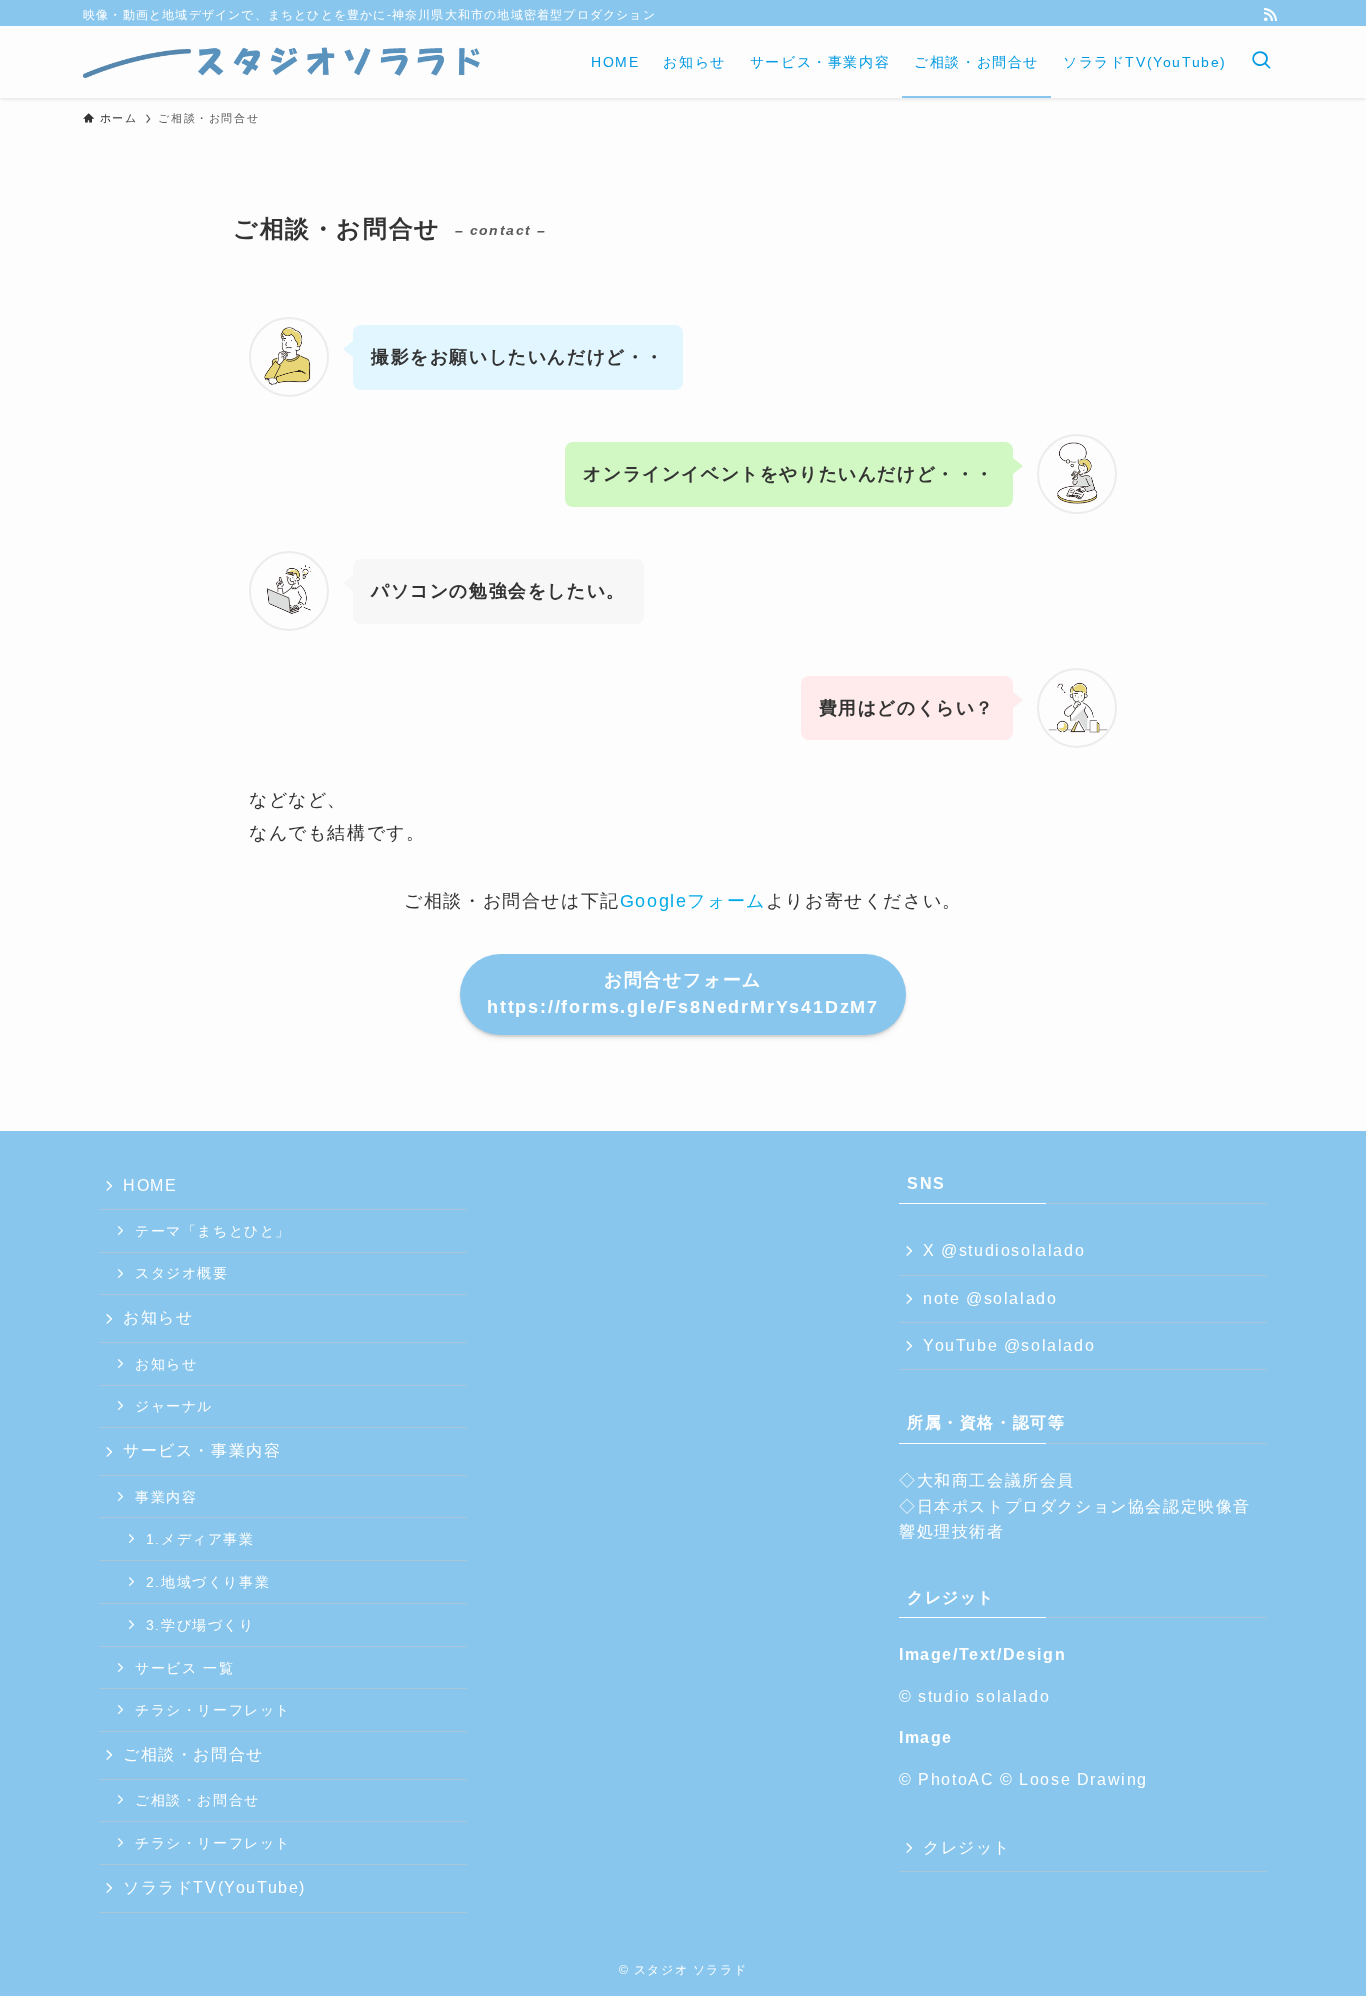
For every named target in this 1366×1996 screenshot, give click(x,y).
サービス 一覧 (184, 1668)
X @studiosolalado (1004, 1250)
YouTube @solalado (1009, 1345)
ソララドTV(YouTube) (214, 1887)
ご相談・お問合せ (193, 1754)
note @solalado (990, 1298)
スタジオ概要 (182, 1273)
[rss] (1270, 15)
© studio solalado (974, 1696)
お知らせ (158, 1317)
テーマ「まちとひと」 (213, 1231)
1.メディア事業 (200, 1539)
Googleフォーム (693, 901)
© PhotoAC (949, 1779)
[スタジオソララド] (283, 62)
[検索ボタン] (1261, 62)
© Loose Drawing (1074, 1779)
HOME (150, 1185)
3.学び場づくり (200, 1625)
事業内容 (166, 1497)
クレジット (967, 1847)
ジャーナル (174, 1406)
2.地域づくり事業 (208, 1582)
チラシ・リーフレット (213, 1710)
